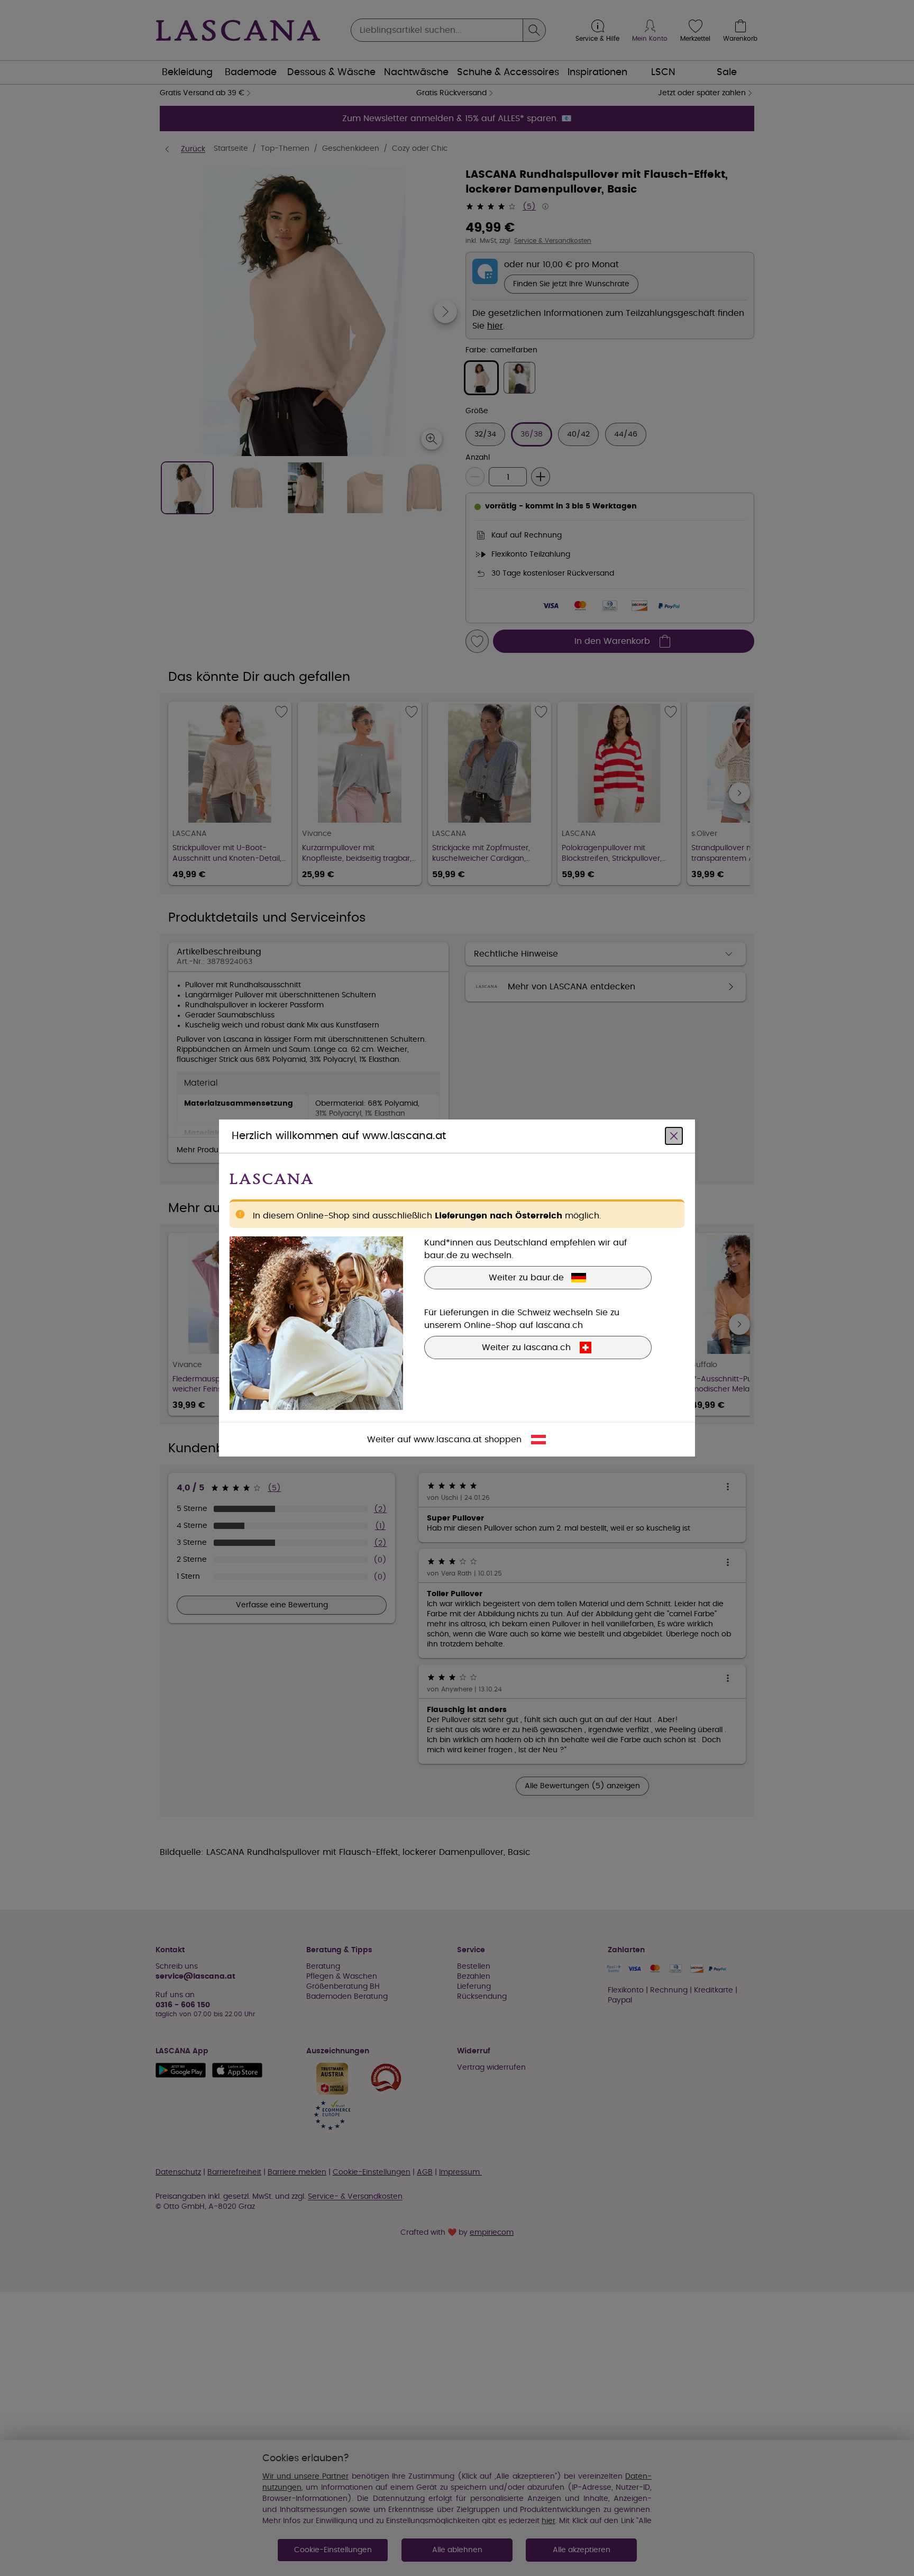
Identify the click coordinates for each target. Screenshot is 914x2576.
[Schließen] (674, 1136)
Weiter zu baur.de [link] (526, 1278)
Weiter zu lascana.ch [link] (526, 1348)
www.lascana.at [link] (448, 1440)
